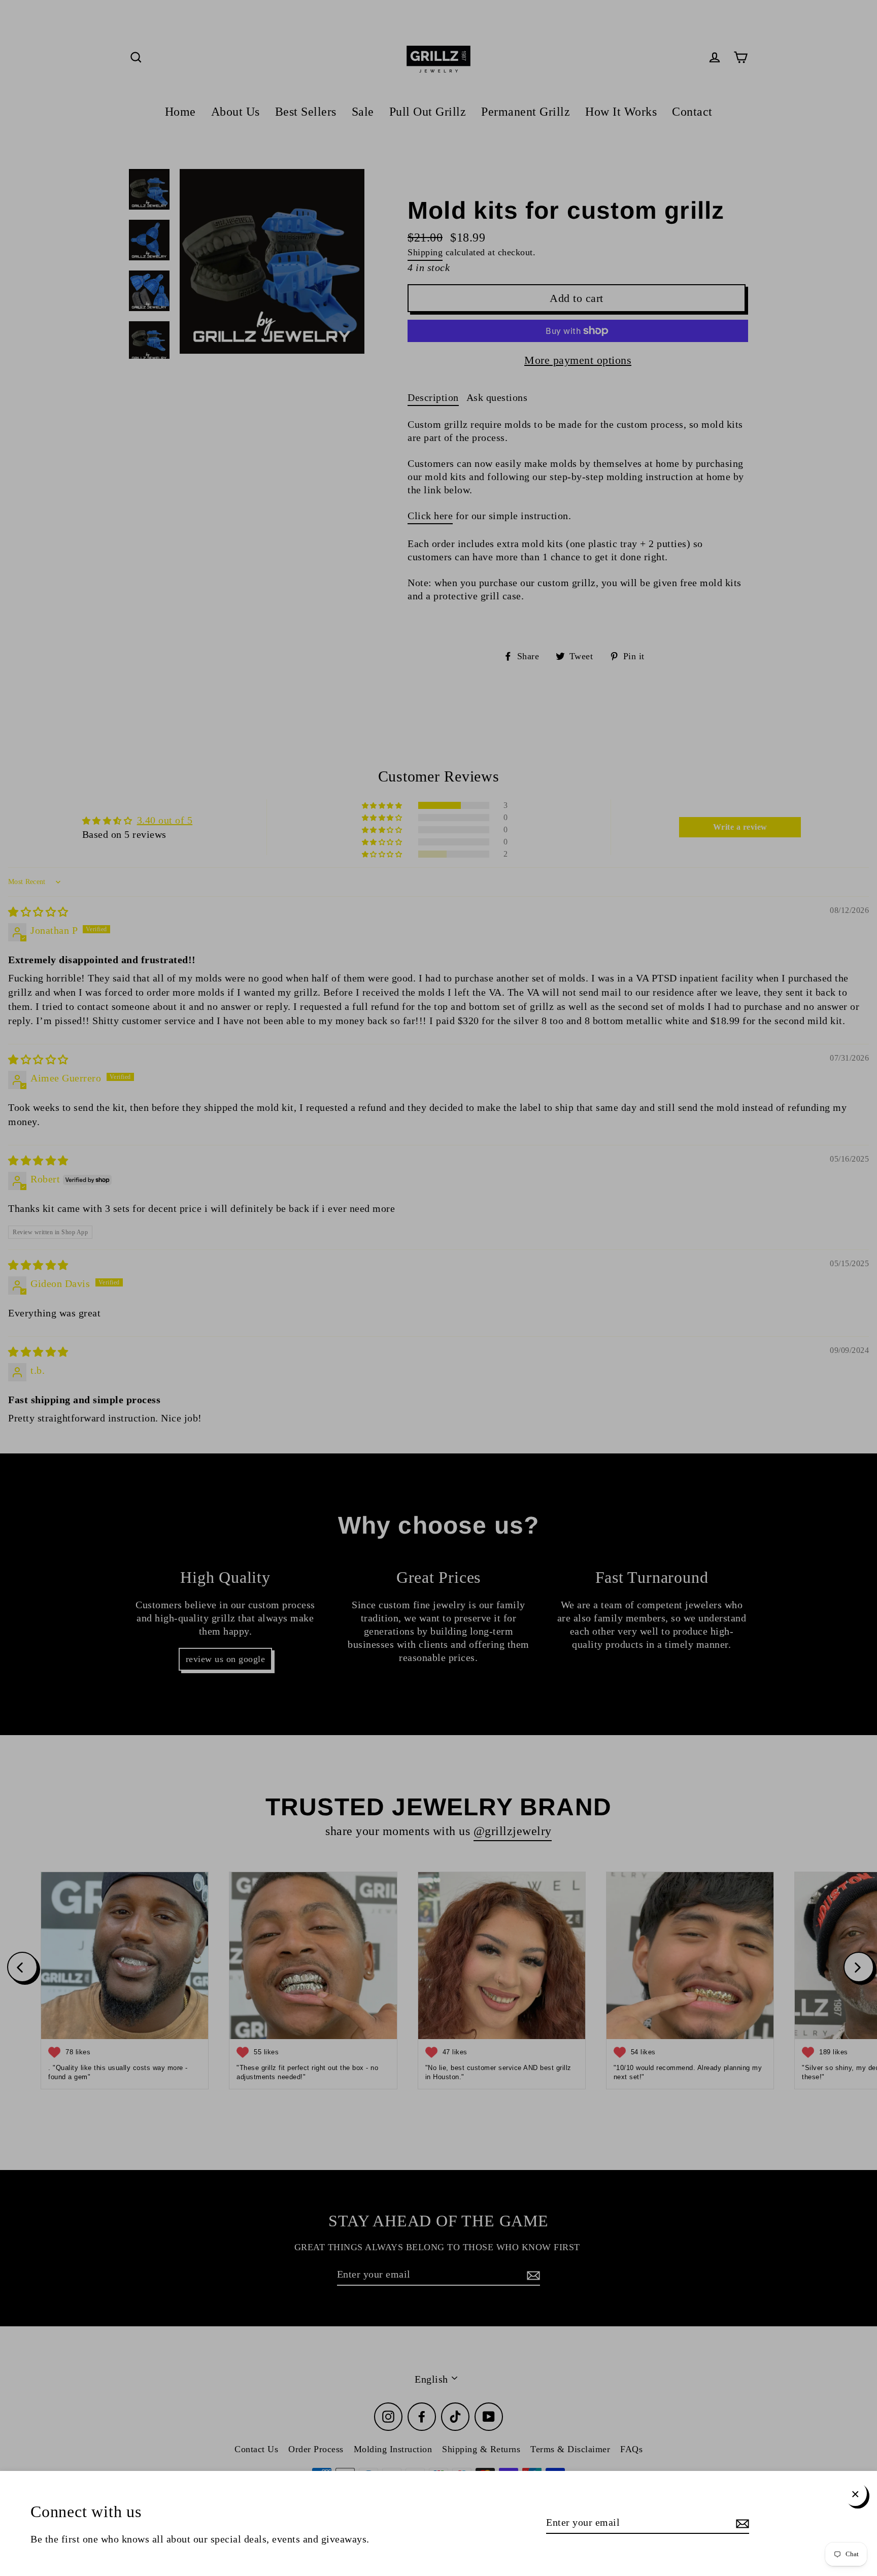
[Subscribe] (741, 2523)
